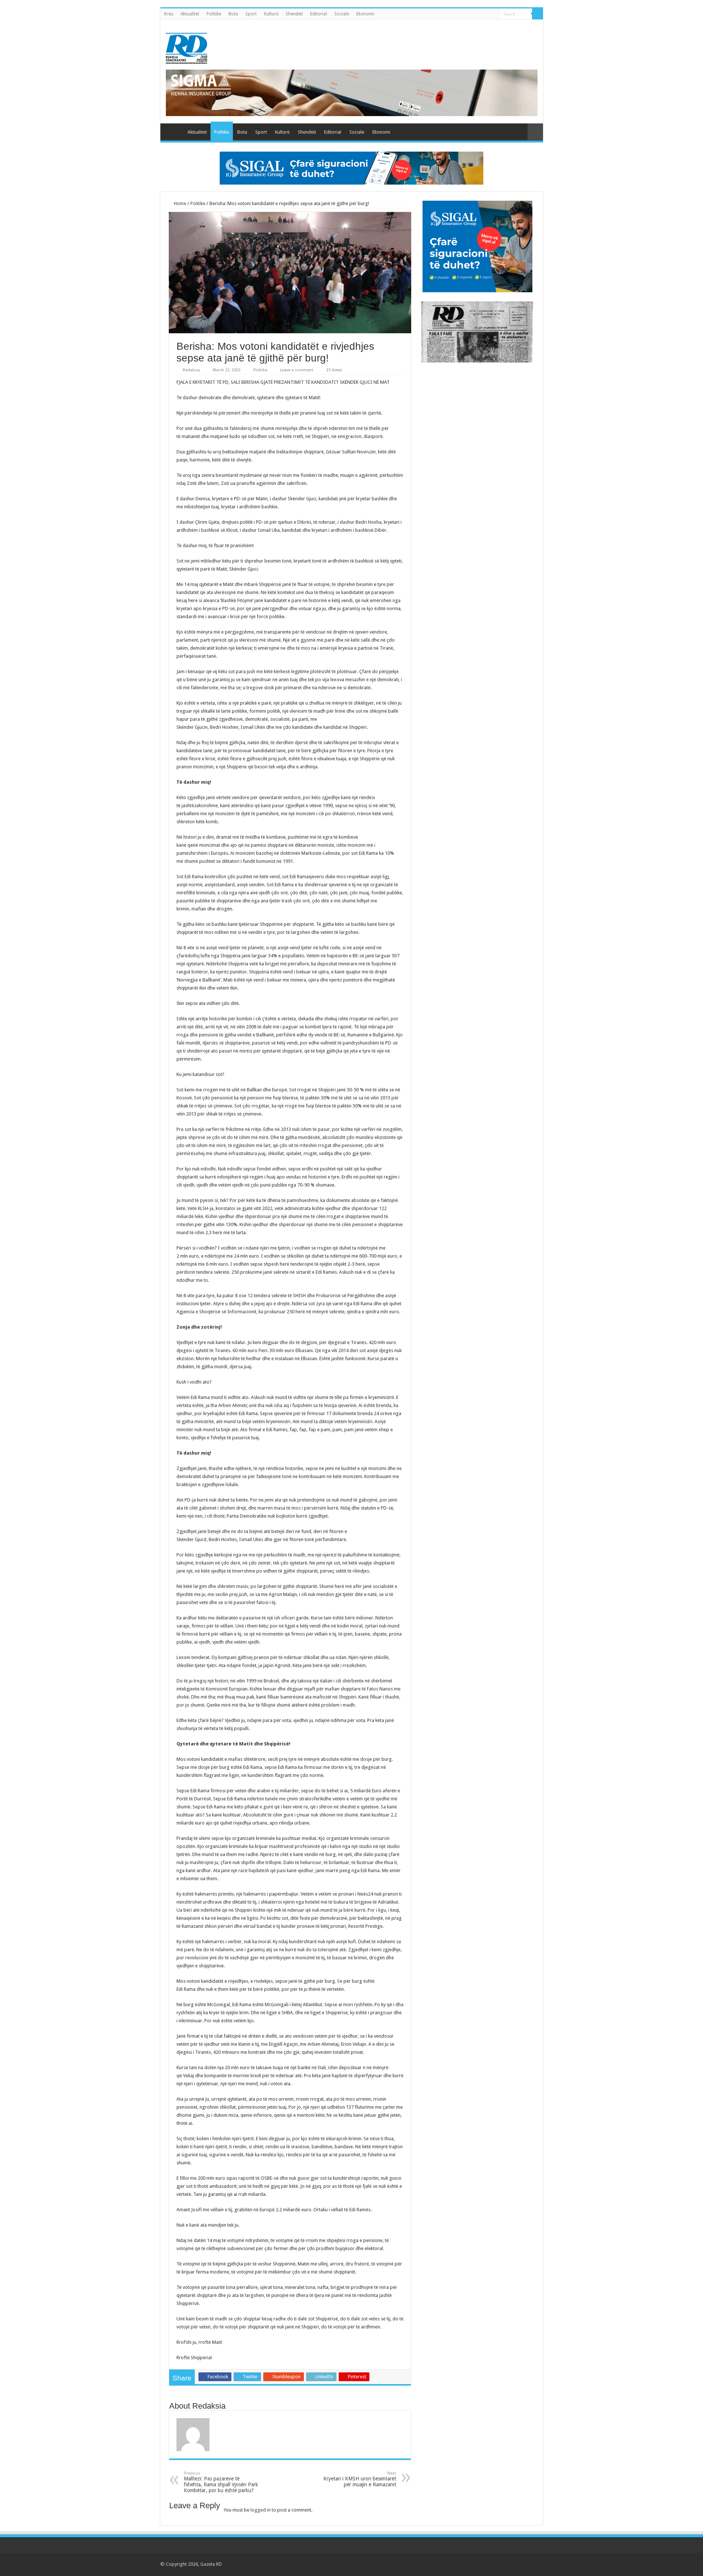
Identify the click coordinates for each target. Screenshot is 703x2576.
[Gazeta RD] (187, 47)
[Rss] (492, 2564)
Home (180, 203)
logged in (261, 2510)
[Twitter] (506, 2564)
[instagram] (534, 2564)
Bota (233, 14)
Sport (251, 14)
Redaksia (191, 370)
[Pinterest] (513, 2564)
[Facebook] (499, 2564)
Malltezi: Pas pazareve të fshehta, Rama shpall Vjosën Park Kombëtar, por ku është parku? (221, 2482)
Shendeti (294, 14)
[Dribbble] (520, 2564)
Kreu (169, 14)
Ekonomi (365, 14)
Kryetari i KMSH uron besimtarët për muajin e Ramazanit (360, 2479)
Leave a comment (297, 370)
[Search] (538, 14)
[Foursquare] (527, 2564)
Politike (214, 14)
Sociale (342, 14)
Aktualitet (190, 14)
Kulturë (271, 14)
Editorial (319, 14)
